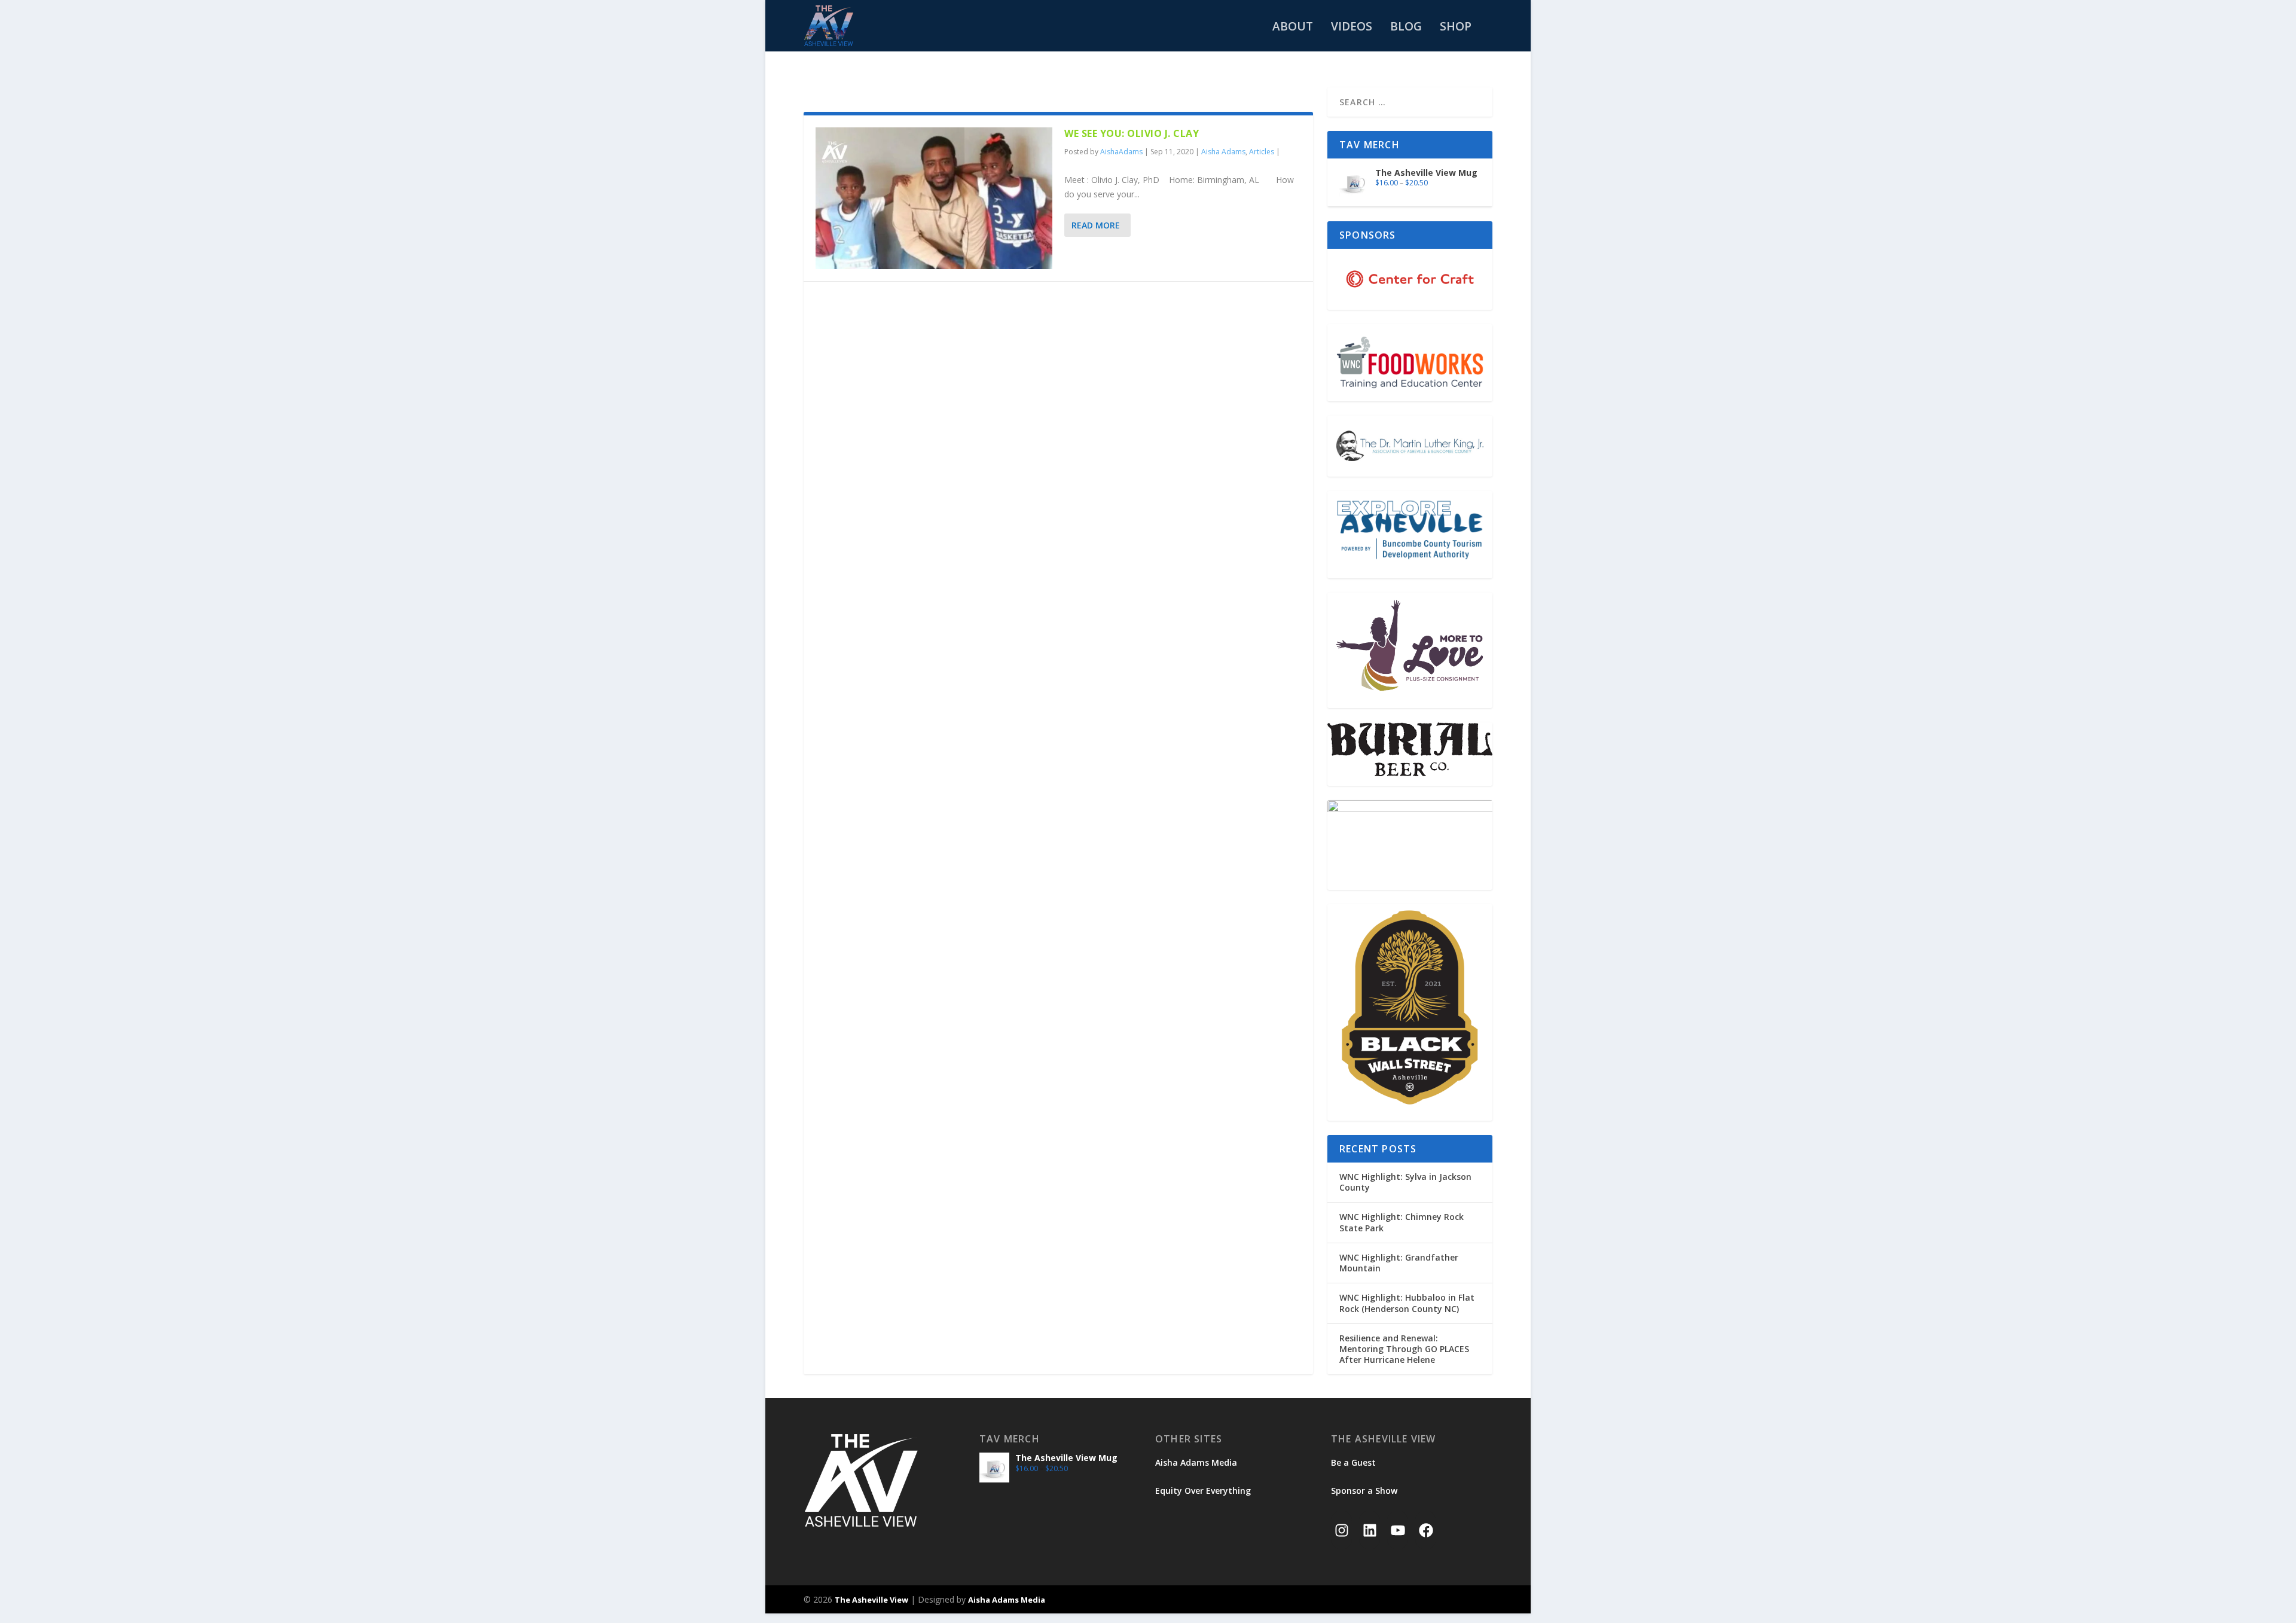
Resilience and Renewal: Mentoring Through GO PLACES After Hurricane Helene (1404, 1349)
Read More (1096, 225)
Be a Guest (1353, 1462)
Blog (1406, 28)
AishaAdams (1121, 152)
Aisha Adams (1223, 152)
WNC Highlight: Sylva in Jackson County (1405, 1182)
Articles (1262, 152)
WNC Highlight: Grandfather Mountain (1399, 1263)
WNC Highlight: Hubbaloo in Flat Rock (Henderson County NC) (1407, 1303)
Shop (1456, 28)
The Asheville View (871, 1600)
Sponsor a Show (1364, 1491)
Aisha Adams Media (1196, 1462)
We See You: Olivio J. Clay (1132, 133)
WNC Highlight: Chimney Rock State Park (1402, 1222)
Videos (1352, 28)
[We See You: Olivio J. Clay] (934, 198)
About (1293, 28)
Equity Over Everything (1203, 1491)
